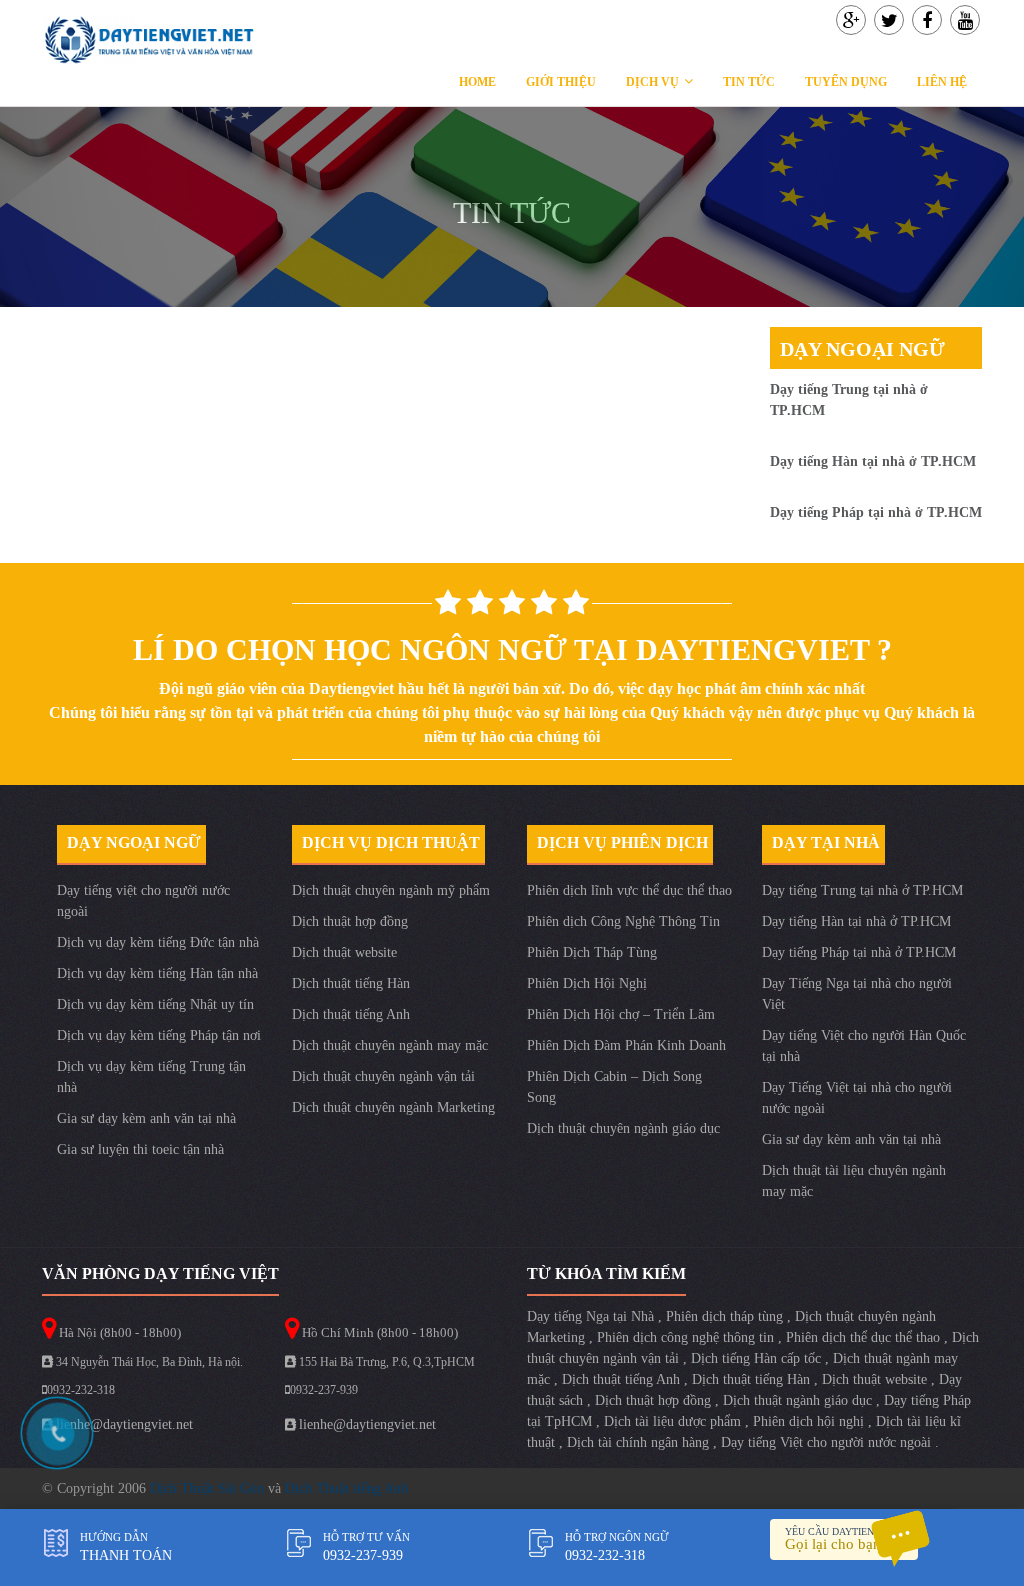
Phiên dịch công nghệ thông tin (687, 1337)
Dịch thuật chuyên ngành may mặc (390, 1045)
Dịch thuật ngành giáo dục (799, 1400)
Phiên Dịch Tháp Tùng (592, 952)
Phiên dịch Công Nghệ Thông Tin (623, 921)
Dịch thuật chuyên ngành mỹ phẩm (391, 890)
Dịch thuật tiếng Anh (351, 1014)
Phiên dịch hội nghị (810, 1421)
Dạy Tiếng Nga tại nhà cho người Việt (857, 994)
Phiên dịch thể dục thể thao (865, 1337)
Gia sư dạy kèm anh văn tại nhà (146, 1118)
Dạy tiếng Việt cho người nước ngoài (828, 1442)
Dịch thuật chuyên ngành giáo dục (623, 1128)
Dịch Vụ (652, 82)
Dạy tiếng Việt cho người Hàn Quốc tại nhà (864, 1046)
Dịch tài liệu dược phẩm (674, 1421)
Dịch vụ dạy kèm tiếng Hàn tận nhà (157, 973)
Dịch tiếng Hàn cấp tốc (758, 1358)
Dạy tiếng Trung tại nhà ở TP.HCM (862, 890)
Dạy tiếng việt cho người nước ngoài (143, 901)
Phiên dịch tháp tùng (726, 1316)
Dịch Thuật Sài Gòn (209, 1488)
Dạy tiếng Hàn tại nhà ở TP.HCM (873, 461)
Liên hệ (942, 82)
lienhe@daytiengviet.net (124, 1424)
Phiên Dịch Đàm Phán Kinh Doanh (626, 1045)
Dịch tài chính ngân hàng (640, 1442)
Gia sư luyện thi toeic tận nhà (140, 1149)
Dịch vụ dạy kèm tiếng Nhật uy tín (155, 1004)
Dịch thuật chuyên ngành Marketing (393, 1107)
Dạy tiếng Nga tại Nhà (592, 1316)
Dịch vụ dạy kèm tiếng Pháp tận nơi (159, 1035)
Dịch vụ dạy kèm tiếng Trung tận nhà (151, 1077)
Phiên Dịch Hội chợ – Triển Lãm (621, 1014)
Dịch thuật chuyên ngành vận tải (383, 1076)
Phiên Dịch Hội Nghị (587, 983)
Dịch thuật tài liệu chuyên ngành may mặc (854, 1181)
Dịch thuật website (344, 952)
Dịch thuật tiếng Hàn (351, 983)
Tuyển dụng (846, 82)
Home (477, 82)
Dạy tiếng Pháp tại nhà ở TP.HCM (876, 512)
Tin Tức (749, 82)
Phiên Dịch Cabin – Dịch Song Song (614, 1087)
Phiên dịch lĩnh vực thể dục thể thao (629, 890)
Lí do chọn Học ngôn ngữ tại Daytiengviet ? (512, 649)
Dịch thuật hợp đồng (350, 921)
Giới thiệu (561, 82)
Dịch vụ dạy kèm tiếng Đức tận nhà (158, 942)
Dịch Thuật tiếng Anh (346, 1488)
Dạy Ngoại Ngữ (862, 349)
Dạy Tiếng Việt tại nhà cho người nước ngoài (857, 1098)
